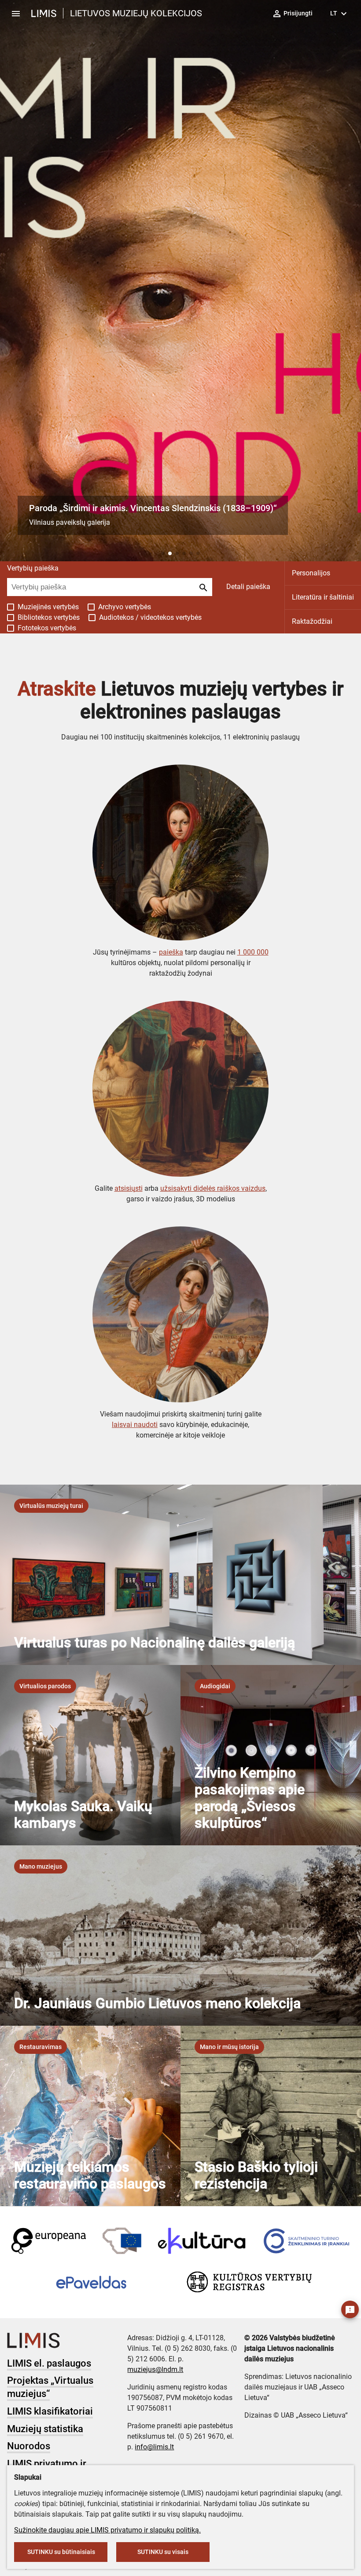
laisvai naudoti (135, 1425)
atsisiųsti (129, 1188)
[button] (163, 553)
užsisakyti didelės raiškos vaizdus (213, 1188)
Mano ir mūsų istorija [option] (229, 2047)
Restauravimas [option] (41, 2047)
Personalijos (311, 573)
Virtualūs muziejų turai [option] (51, 1506)
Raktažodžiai (312, 621)
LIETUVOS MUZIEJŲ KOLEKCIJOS (136, 13)
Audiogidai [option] (215, 1686)
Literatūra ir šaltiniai (323, 597)
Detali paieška (248, 587)
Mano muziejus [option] (41, 1866)
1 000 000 (253, 952)
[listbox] (51, 1506)
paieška (171, 952)
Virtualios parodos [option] (45, 1686)
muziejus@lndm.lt (155, 2369)
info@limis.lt (154, 2447)
